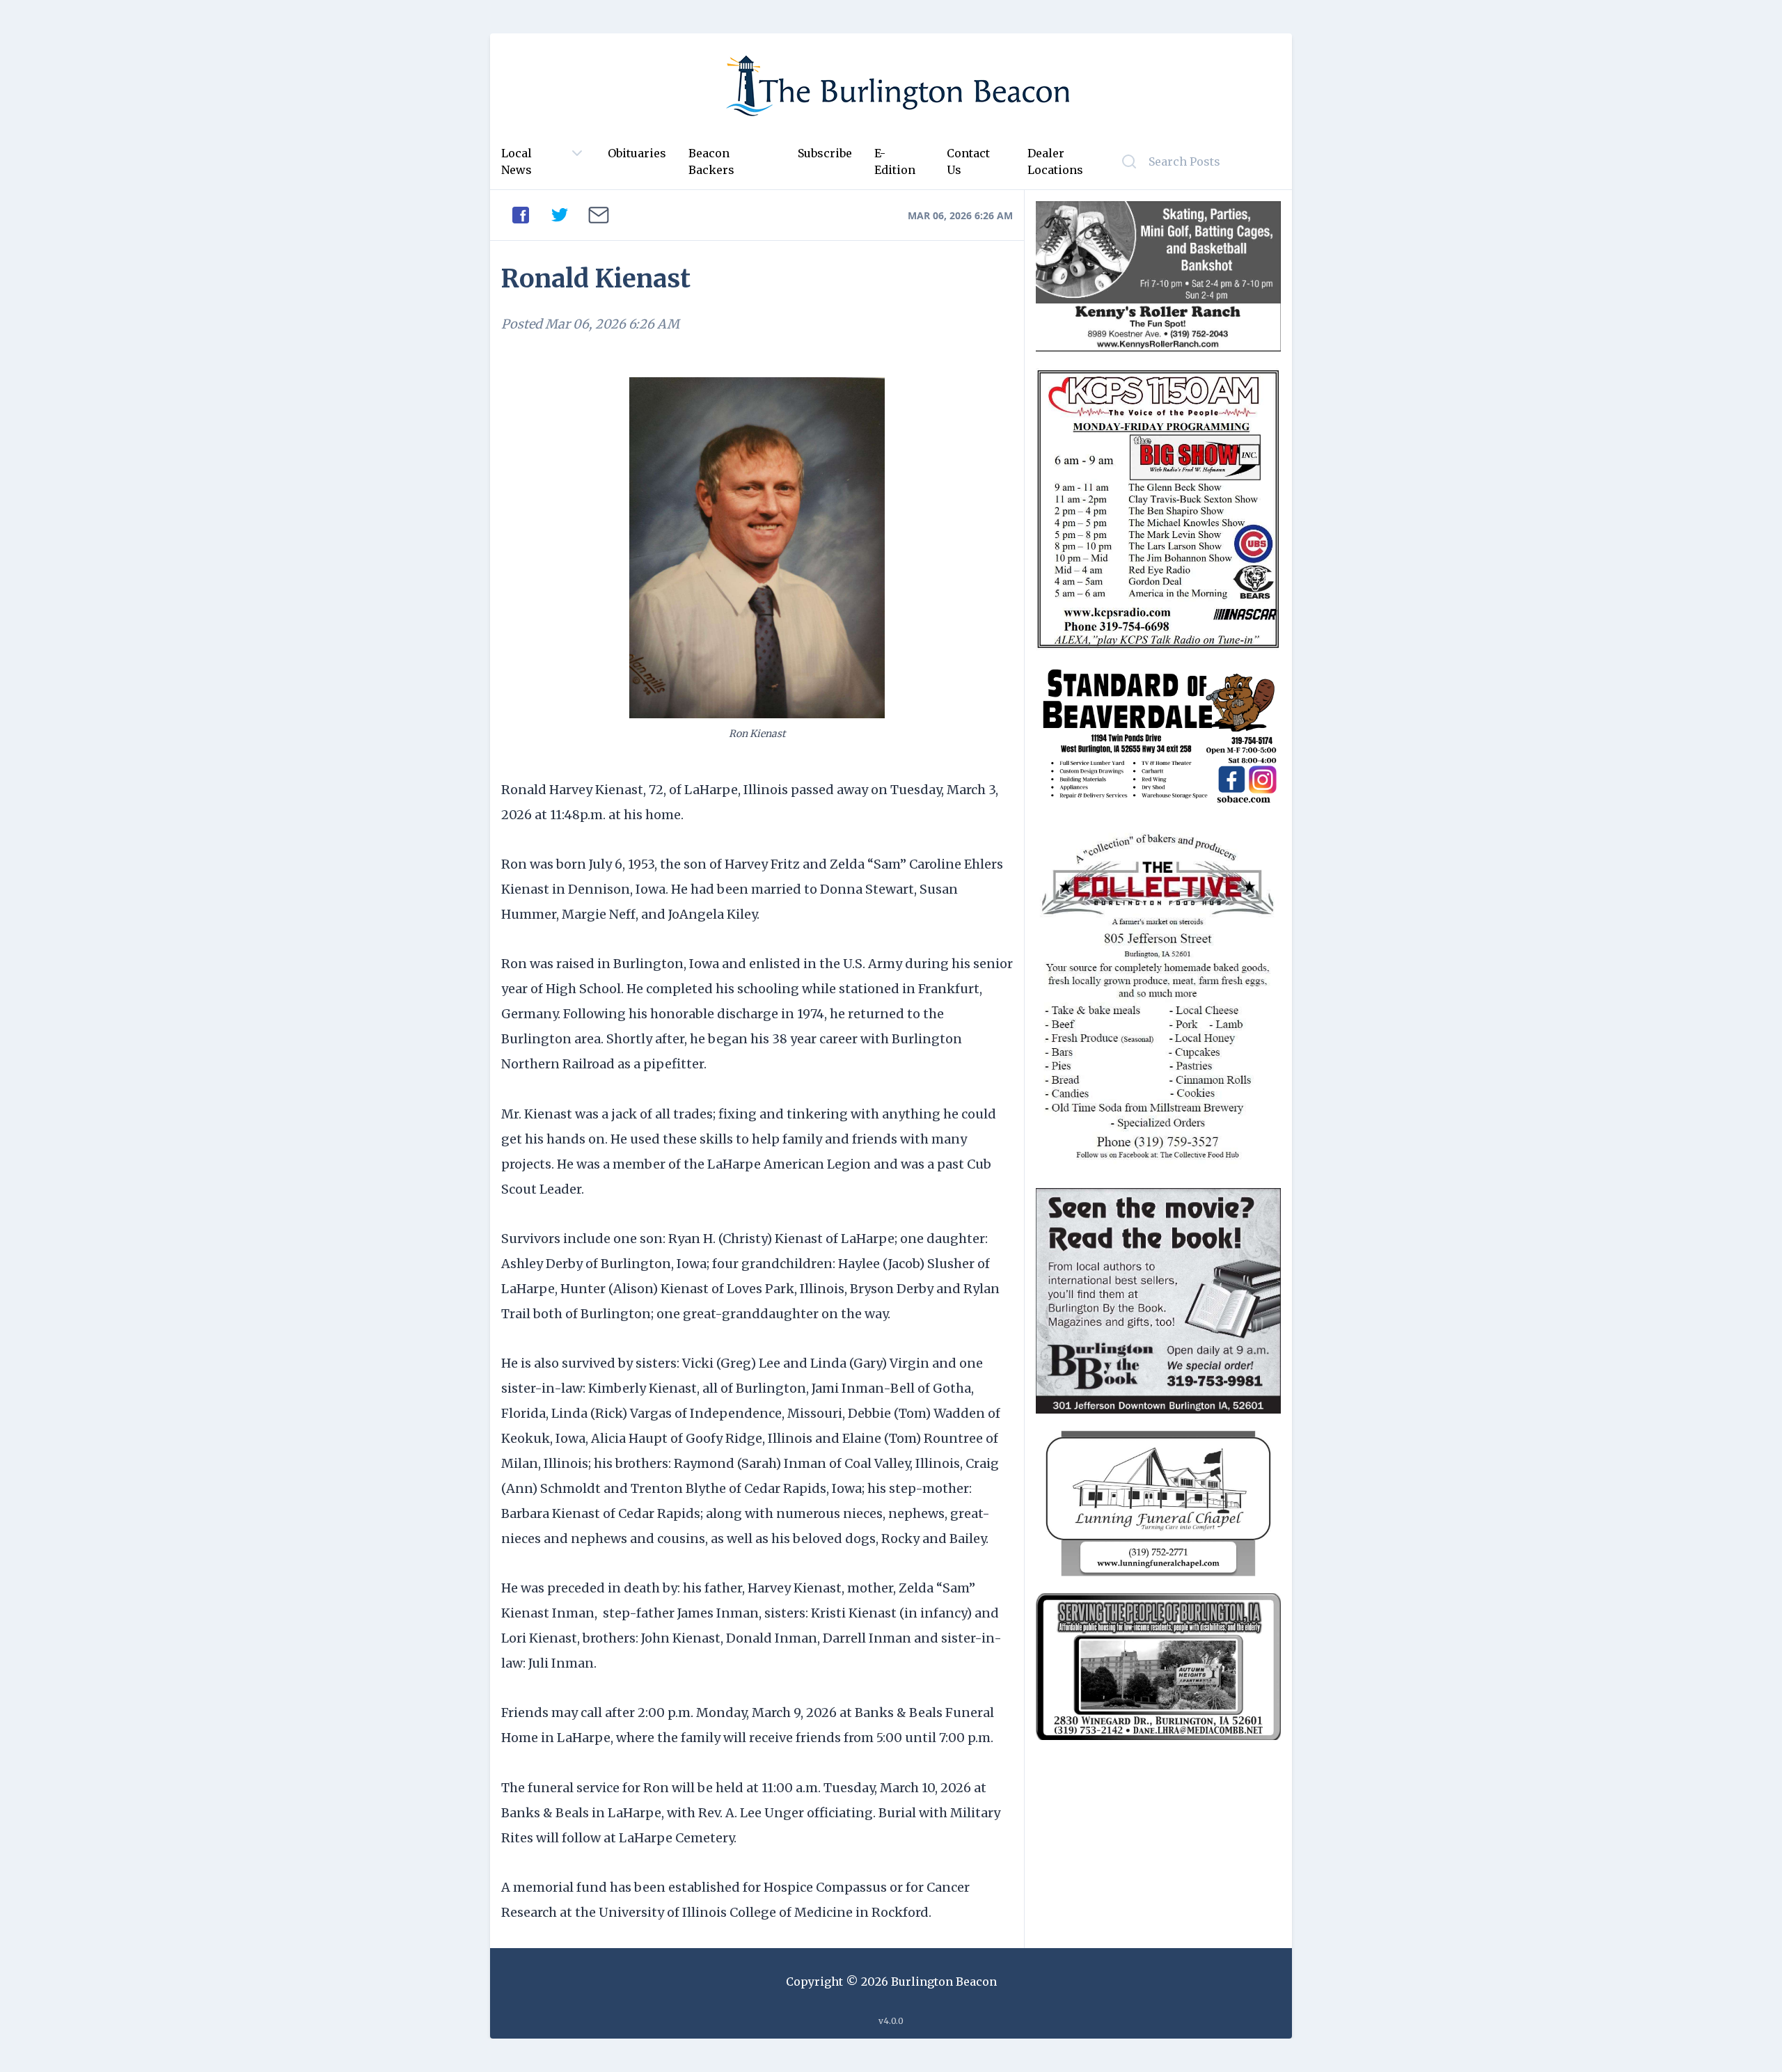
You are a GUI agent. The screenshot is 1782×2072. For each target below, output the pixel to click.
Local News (517, 161)
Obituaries (637, 153)
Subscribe (825, 153)
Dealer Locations (1055, 161)
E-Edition (895, 161)
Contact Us (968, 161)
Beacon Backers (711, 161)
